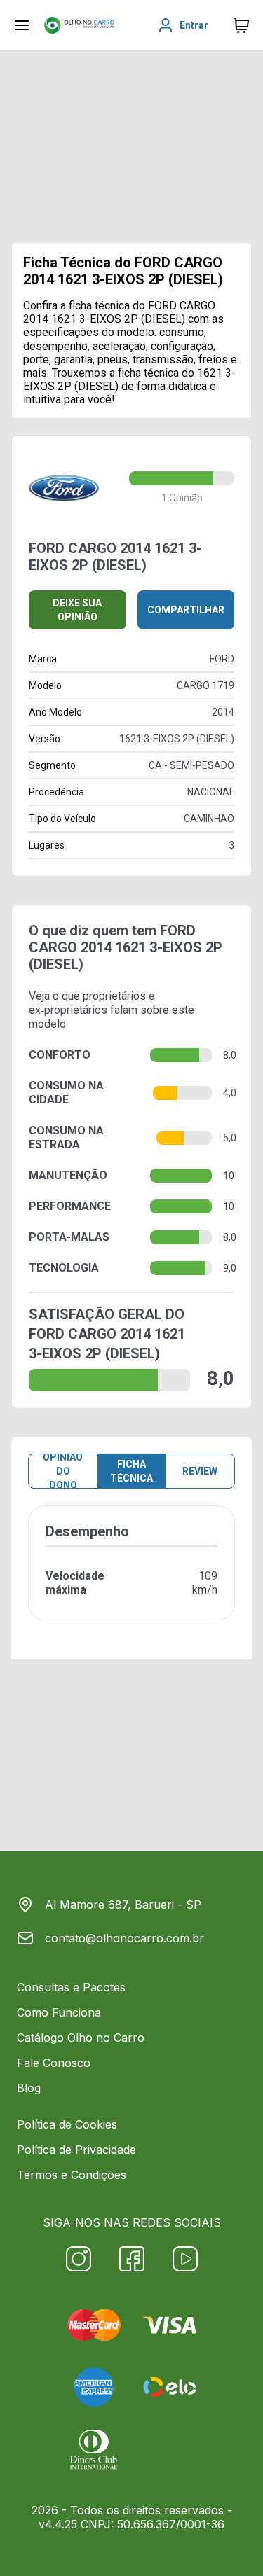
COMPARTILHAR (186, 610)
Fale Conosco (54, 2063)
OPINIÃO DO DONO (63, 1471)
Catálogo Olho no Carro (81, 2038)
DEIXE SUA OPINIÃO (77, 610)
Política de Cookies (67, 2124)
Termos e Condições (72, 2175)
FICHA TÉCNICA (131, 1471)
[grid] (131, 1574)
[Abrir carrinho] (22, 25)
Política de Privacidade (76, 2150)
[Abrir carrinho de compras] (241, 25)
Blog (29, 2088)
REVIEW (200, 1471)
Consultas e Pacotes (71, 1987)
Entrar (194, 25)
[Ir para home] (79, 25)
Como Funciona (59, 2012)
